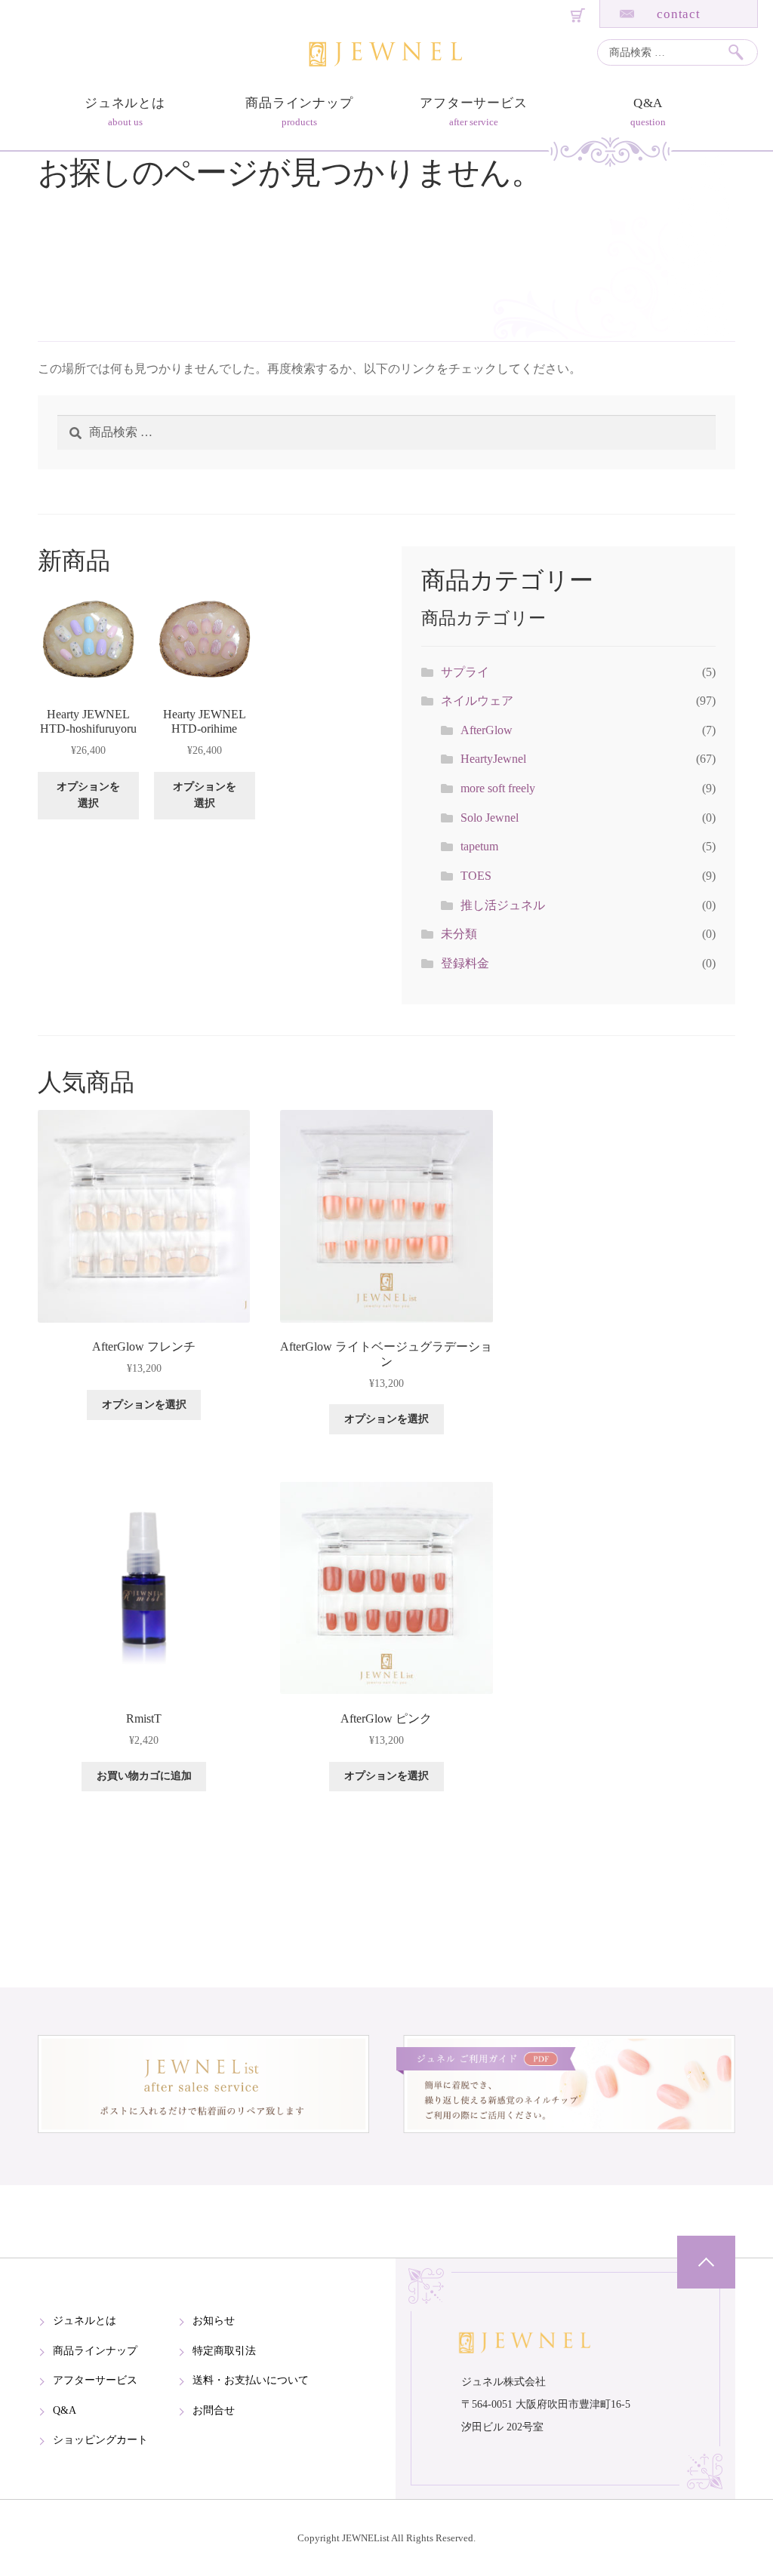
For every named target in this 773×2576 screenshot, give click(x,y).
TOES (476, 876)
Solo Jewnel (490, 818)
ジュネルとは (125, 103)
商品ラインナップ (299, 103)
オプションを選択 (88, 795)
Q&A (648, 103)
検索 (742, 52)
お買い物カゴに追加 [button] (144, 1776)
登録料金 (465, 963)
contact (679, 14)
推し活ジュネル (503, 905)
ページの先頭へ (706, 2262)
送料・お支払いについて (251, 2380)
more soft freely (498, 788)
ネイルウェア (477, 701)
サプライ (465, 672)
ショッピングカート (100, 2440)
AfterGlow (487, 730)
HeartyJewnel (493, 759)
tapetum (479, 846)
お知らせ (214, 2321)
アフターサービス (474, 103)
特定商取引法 (224, 2351)
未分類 (459, 934)
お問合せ (214, 2410)
